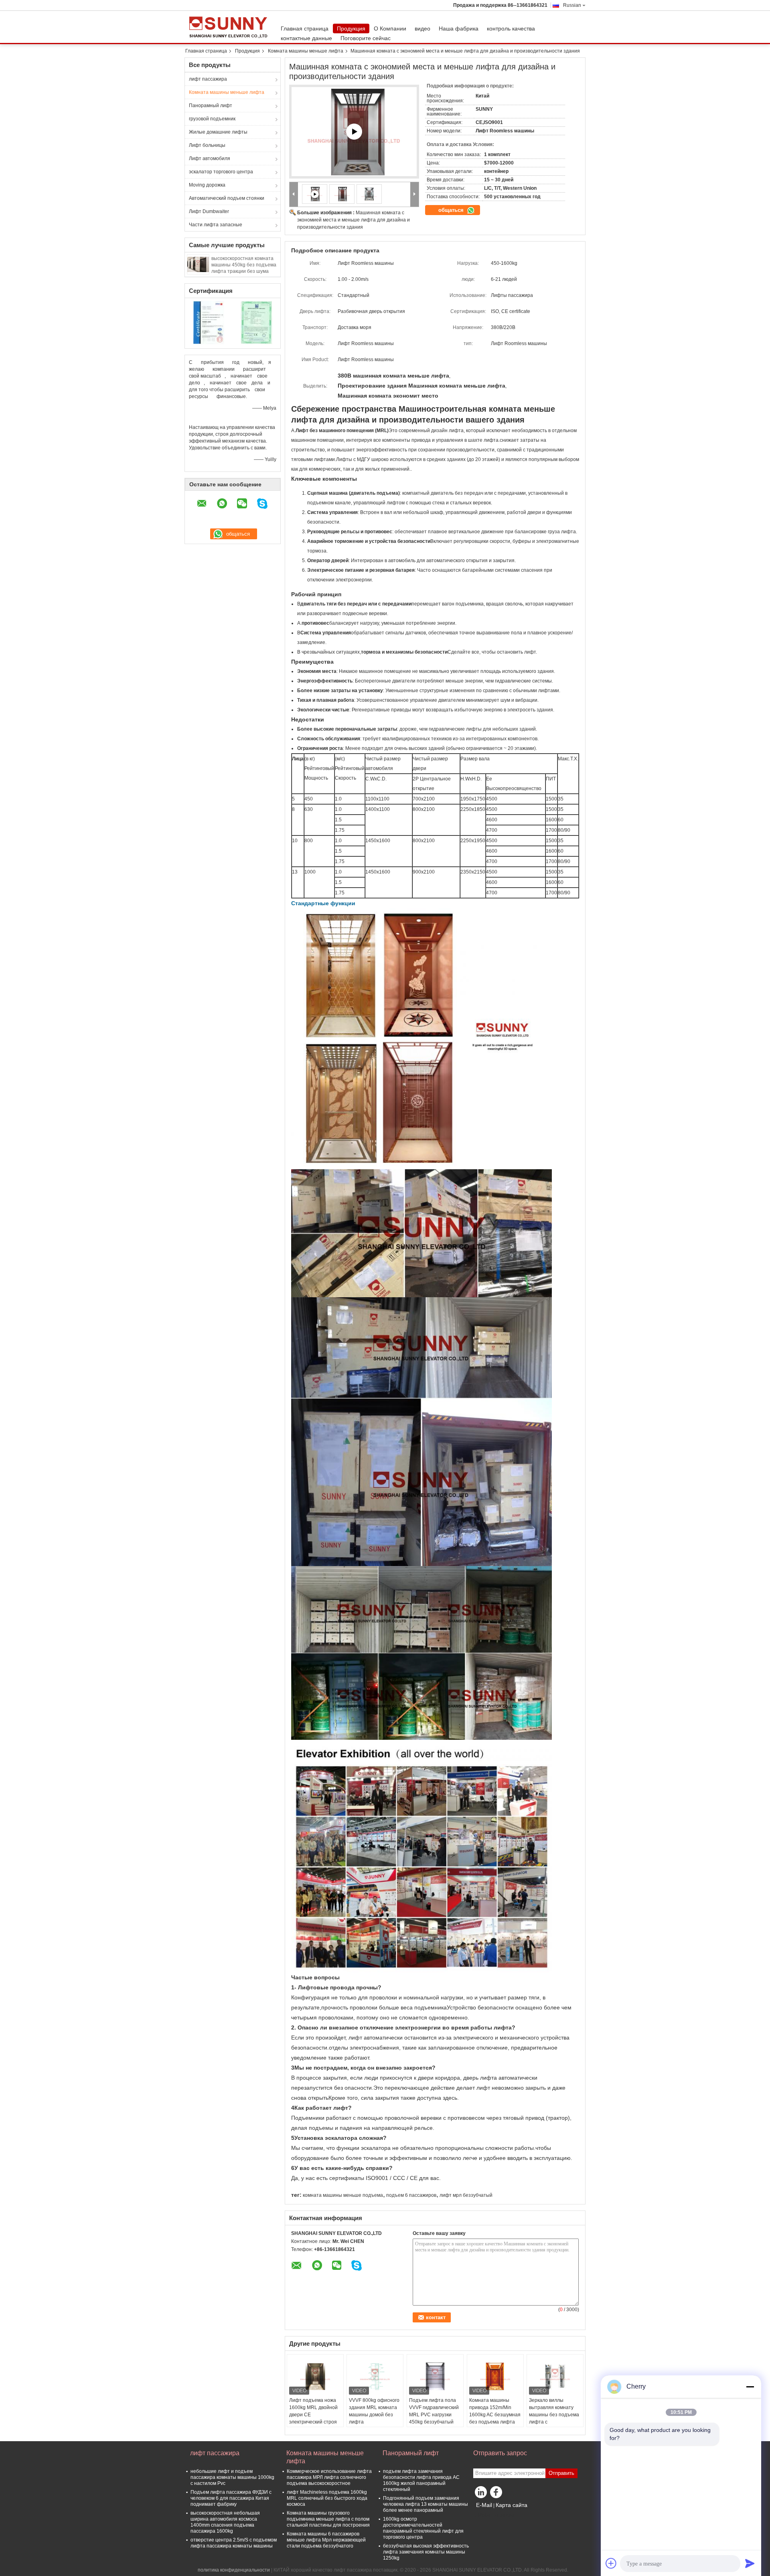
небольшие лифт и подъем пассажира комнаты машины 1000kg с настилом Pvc (232, 2477)
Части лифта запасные (216, 225)
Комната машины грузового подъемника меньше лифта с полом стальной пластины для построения (328, 2519)
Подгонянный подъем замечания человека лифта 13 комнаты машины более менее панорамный (426, 2504)
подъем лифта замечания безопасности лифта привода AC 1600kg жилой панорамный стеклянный (421, 2480)
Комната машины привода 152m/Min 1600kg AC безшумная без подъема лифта (495, 2411)
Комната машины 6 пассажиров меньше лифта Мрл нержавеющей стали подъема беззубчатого (326, 2540)
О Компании (390, 28)
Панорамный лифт (211, 106)
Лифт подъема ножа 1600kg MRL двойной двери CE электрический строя (313, 2411)
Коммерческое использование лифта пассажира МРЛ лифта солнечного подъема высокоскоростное (329, 2477)
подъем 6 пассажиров (411, 2195)
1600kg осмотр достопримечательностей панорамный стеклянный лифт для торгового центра (423, 2528)
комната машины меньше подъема (343, 2195)
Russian (572, 5)
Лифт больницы (207, 145)
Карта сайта (512, 2505)
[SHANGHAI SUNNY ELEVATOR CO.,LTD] (294, 194)
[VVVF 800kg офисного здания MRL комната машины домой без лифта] (375, 2377)
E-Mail (484, 2505)
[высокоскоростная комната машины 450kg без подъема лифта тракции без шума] (198, 264)
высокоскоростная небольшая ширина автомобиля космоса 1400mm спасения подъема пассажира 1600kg (225, 2522)
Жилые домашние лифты (218, 132)
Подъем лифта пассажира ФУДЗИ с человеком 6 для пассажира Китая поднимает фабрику (231, 2498)
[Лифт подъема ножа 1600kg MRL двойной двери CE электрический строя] (315, 2377)
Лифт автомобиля (210, 158)
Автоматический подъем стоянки (227, 198)
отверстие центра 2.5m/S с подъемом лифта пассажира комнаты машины (234, 2543)
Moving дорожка (207, 185)
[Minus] (750, 2387)
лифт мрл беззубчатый (466, 2195)
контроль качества (511, 28)
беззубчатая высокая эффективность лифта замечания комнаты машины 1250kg (426, 2552)
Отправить (561, 2473)
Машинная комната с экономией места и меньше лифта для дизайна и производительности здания (354, 220)
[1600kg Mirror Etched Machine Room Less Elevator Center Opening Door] (354, 132)
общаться (452, 210)
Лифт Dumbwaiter (209, 211)
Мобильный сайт (497, 2515)
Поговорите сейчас (366, 38)
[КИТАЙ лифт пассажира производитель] (231, 27)
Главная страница (305, 28)
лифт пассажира (208, 79)
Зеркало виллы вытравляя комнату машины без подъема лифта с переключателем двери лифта (554, 2418)
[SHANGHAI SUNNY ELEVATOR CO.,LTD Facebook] (497, 2494)
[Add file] (611, 2563)
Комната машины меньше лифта (306, 51)
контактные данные (306, 38)
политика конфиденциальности (234, 2570)
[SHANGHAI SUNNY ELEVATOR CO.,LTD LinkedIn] (481, 2494)
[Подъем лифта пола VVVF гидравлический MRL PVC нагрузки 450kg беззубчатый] (435, 2377)
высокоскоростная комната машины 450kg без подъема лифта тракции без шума (244, 265)
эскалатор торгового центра (221, 172)
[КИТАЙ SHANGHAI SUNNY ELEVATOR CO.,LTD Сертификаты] (209, 322)
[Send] (750, 2563)
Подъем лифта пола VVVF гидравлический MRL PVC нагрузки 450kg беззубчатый (434, 2411)
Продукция (351, 28)
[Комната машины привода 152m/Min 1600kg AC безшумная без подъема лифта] (495, 2377)
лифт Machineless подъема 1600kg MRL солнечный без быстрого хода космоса (327, 2498)
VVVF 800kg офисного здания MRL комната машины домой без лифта (374, 2411)
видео (422, 28)
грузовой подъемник (212, 119)
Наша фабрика (459, 28)
